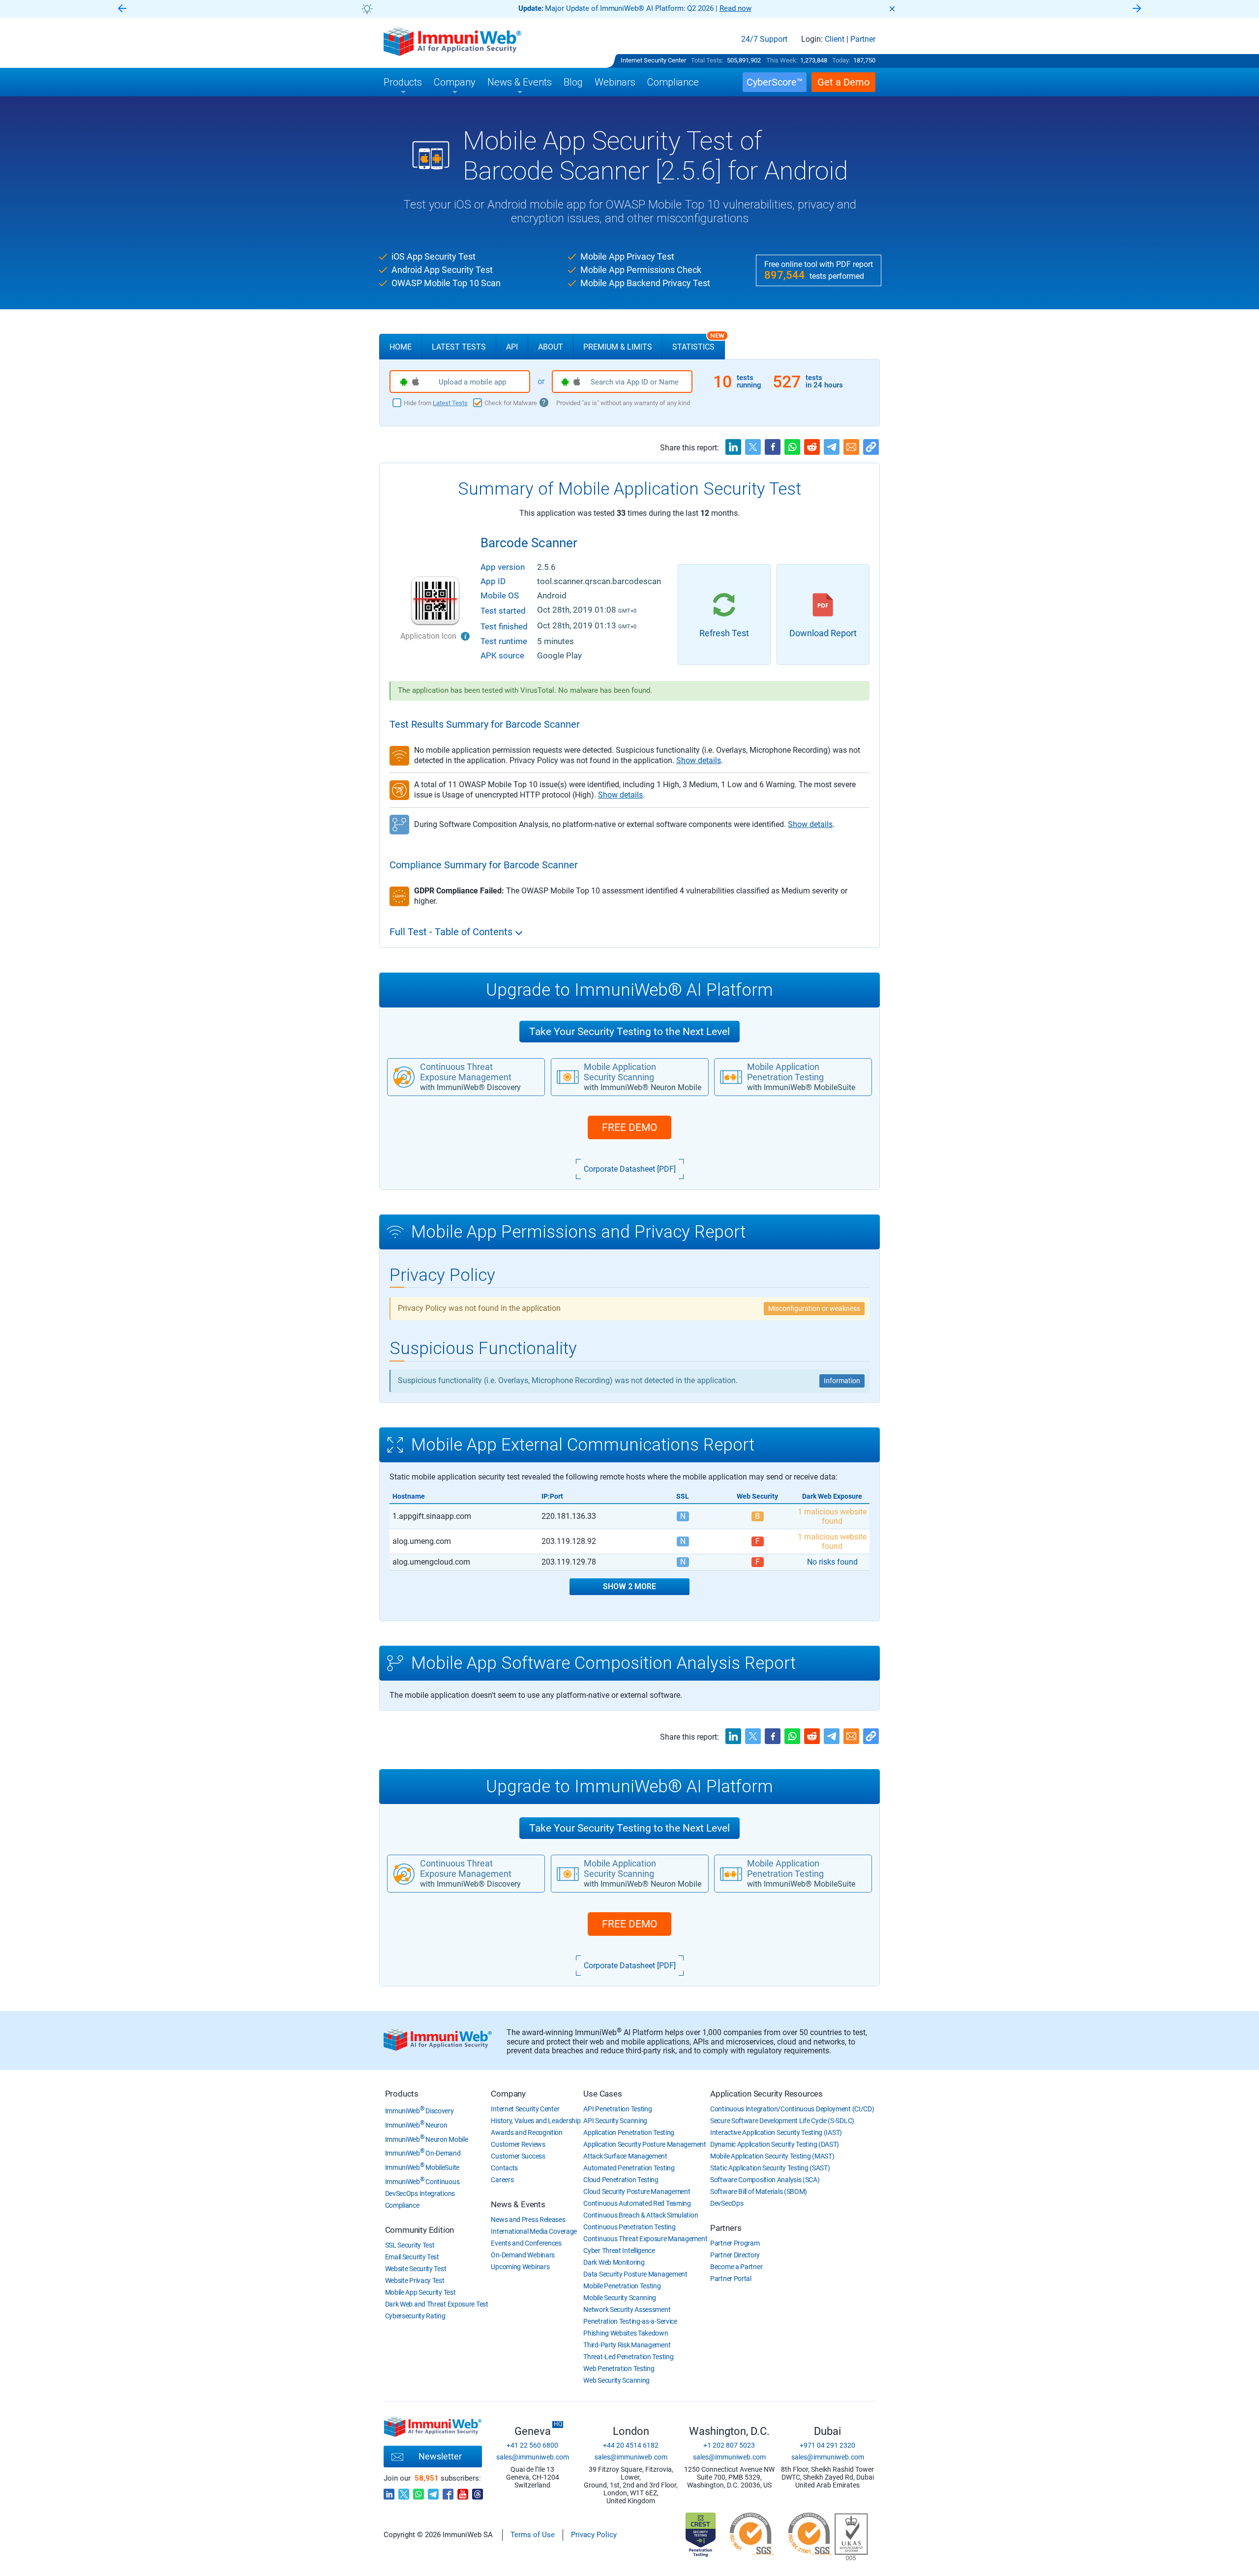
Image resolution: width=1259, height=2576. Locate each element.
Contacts (504, 2168)
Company (508, 2094)
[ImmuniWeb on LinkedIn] (389, 2491)
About (551, 347)
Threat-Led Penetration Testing (628, 2357)
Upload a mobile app (472, 382)
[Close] (892, 9)
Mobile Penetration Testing (622, 2286)
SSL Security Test (410, 2245)
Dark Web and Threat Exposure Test (437, 2304)
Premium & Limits (618, 347)
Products (402, 2094)
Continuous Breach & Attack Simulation (641, 2215)
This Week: (782, 60)
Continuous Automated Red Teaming (637, 2203)
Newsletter (440, 2456)
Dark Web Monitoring (614, 2262)
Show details (699, 760)
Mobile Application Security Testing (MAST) (772, 2156)
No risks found (832, 1562)
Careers (502, 2180)
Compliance (402, 2205)
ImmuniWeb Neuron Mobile (427, 2139)
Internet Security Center (653, 60)
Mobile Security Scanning (620, 2298)
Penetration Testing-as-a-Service (630, 2321)
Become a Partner (736, 2267)
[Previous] (122, 9)
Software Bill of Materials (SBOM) (759, 2191)
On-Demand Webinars (523, 2255)
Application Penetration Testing (629, 2132)
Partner (863, 39)
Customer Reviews (518, 2144)
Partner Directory (735, 2255)
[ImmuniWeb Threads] (478, 2491)
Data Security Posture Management (635, 2274)
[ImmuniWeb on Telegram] (433, 2491)
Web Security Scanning (616, 2380)
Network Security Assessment (627, 2310)
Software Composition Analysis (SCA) (765, 2180)
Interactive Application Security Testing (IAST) (776, 2132)
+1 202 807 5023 (729, 2445)
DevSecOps (727, 2203)
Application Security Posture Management (644, 2144)
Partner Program (735, 2243)
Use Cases (602, 2094)
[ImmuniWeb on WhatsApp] (419, 2491)
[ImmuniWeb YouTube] (463, 2491)
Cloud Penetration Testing (621, 2180)
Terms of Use (533, 2535)
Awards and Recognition (526, 2132)
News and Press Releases (528, 2220)
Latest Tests (459, 347)
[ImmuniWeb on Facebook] (448, 2491)
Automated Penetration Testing (629, 2168)
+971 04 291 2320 (827, 2445)
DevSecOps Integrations (420, 2193)
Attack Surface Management (625, 2156)
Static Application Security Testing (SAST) (770, 2168)
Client (835, 39)
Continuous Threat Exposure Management (645, 2239)
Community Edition (420, 2230)
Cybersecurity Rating (415, 2316)
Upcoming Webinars (520, 2267)
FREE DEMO (629, 1127)
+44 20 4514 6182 (631, 2445)
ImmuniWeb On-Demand (423, 2153)
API (512, 347)
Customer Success (518, 2156)
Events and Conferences (526, 2243)
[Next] (1137, 9)
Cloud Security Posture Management (637, 2191)
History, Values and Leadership (536, 2121)
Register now (748, 8)
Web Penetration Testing (619, 2369)
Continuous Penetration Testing (629, 2227)
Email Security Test (412, 2257)
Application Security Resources (766, 2094)
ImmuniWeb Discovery (420, 2111)
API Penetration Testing (617, 2109)
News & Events (518, 2204)
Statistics (698, 343)
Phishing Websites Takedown (626, 2333)
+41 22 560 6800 (532, 2445)
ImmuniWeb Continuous (422, 2182)
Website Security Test (416, 2269)
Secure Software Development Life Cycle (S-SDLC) (782, 2121)
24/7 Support (764, 39)
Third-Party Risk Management (627, 2345)
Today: (841, 60)
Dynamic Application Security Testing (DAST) (775, 2144)
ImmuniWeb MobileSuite (422, 2167)
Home (401, 347)
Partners (726, 2228)
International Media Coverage (534, 2231)
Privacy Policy (594, 2535)
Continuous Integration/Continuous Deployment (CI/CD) (792, 2109)
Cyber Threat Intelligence (619, 2250)
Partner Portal (731, 2279)
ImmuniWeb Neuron (416, 2125)
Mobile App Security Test (420, 2292)
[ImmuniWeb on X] (404, 2491)
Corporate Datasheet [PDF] (630, 1169)
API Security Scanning (615, 2121)
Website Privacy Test (415, 2280)
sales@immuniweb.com (533, 2457)
